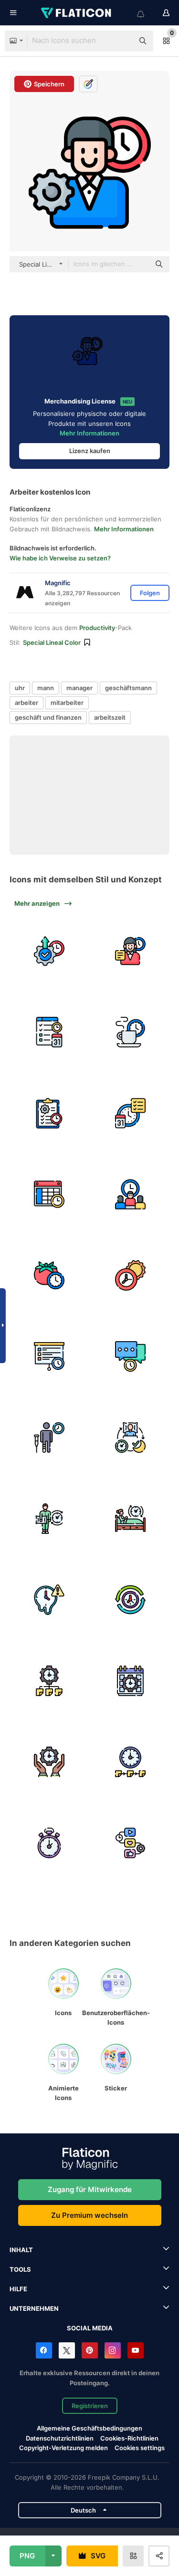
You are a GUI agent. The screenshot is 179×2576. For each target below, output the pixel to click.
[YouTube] (136, 2350)
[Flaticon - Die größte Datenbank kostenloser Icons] (77, 13)
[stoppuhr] (49, 1843)
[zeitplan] (49, 1195)
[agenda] (49, 1357)
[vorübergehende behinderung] (49, 1438)
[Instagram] (113, 2350)
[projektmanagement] (49, 1113)
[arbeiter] (130, 951)
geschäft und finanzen (48, 717)
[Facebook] (44, 2350)
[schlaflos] (49, 1519)
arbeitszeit (110, 717)
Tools (20, 2269)
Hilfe (18, 2289)
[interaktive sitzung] (130, 1357)
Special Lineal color (52, 642)
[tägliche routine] (130, 1113)
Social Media (90, 2328)
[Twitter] (67, 2350)
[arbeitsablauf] (130, 1843)
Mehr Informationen (89, 433)
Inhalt (21, 2250)
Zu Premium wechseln (89, 2215)
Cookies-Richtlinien (129, 2438)
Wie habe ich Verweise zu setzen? (60, 558)
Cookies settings (140, 2448)
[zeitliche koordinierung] (130, 1762)
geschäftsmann (128, 688)
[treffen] (130, 1195)
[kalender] (130, 1681)
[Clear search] (122, 41)
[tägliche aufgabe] (49, 1032)
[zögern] (49, 1600)
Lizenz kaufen (90, 451)
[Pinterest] (90, 2350)
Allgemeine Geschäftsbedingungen (89, 2428)
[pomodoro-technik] (49, 1276)
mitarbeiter (67, 703)
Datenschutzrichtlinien (60, 2438)
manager (79, 688)
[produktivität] (49, 951)
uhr (20, 688)
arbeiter (26, 703)
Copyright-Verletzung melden (63, 2448)
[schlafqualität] (130, 1438)
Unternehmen (34, 2308)
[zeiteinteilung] (49, 1681)
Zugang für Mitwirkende (90, 2189)
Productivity (97, 628)
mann (46, 688)
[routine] (130, 1600)
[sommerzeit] (130, 1276)
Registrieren (90, 2406)
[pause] (130, 1032)
